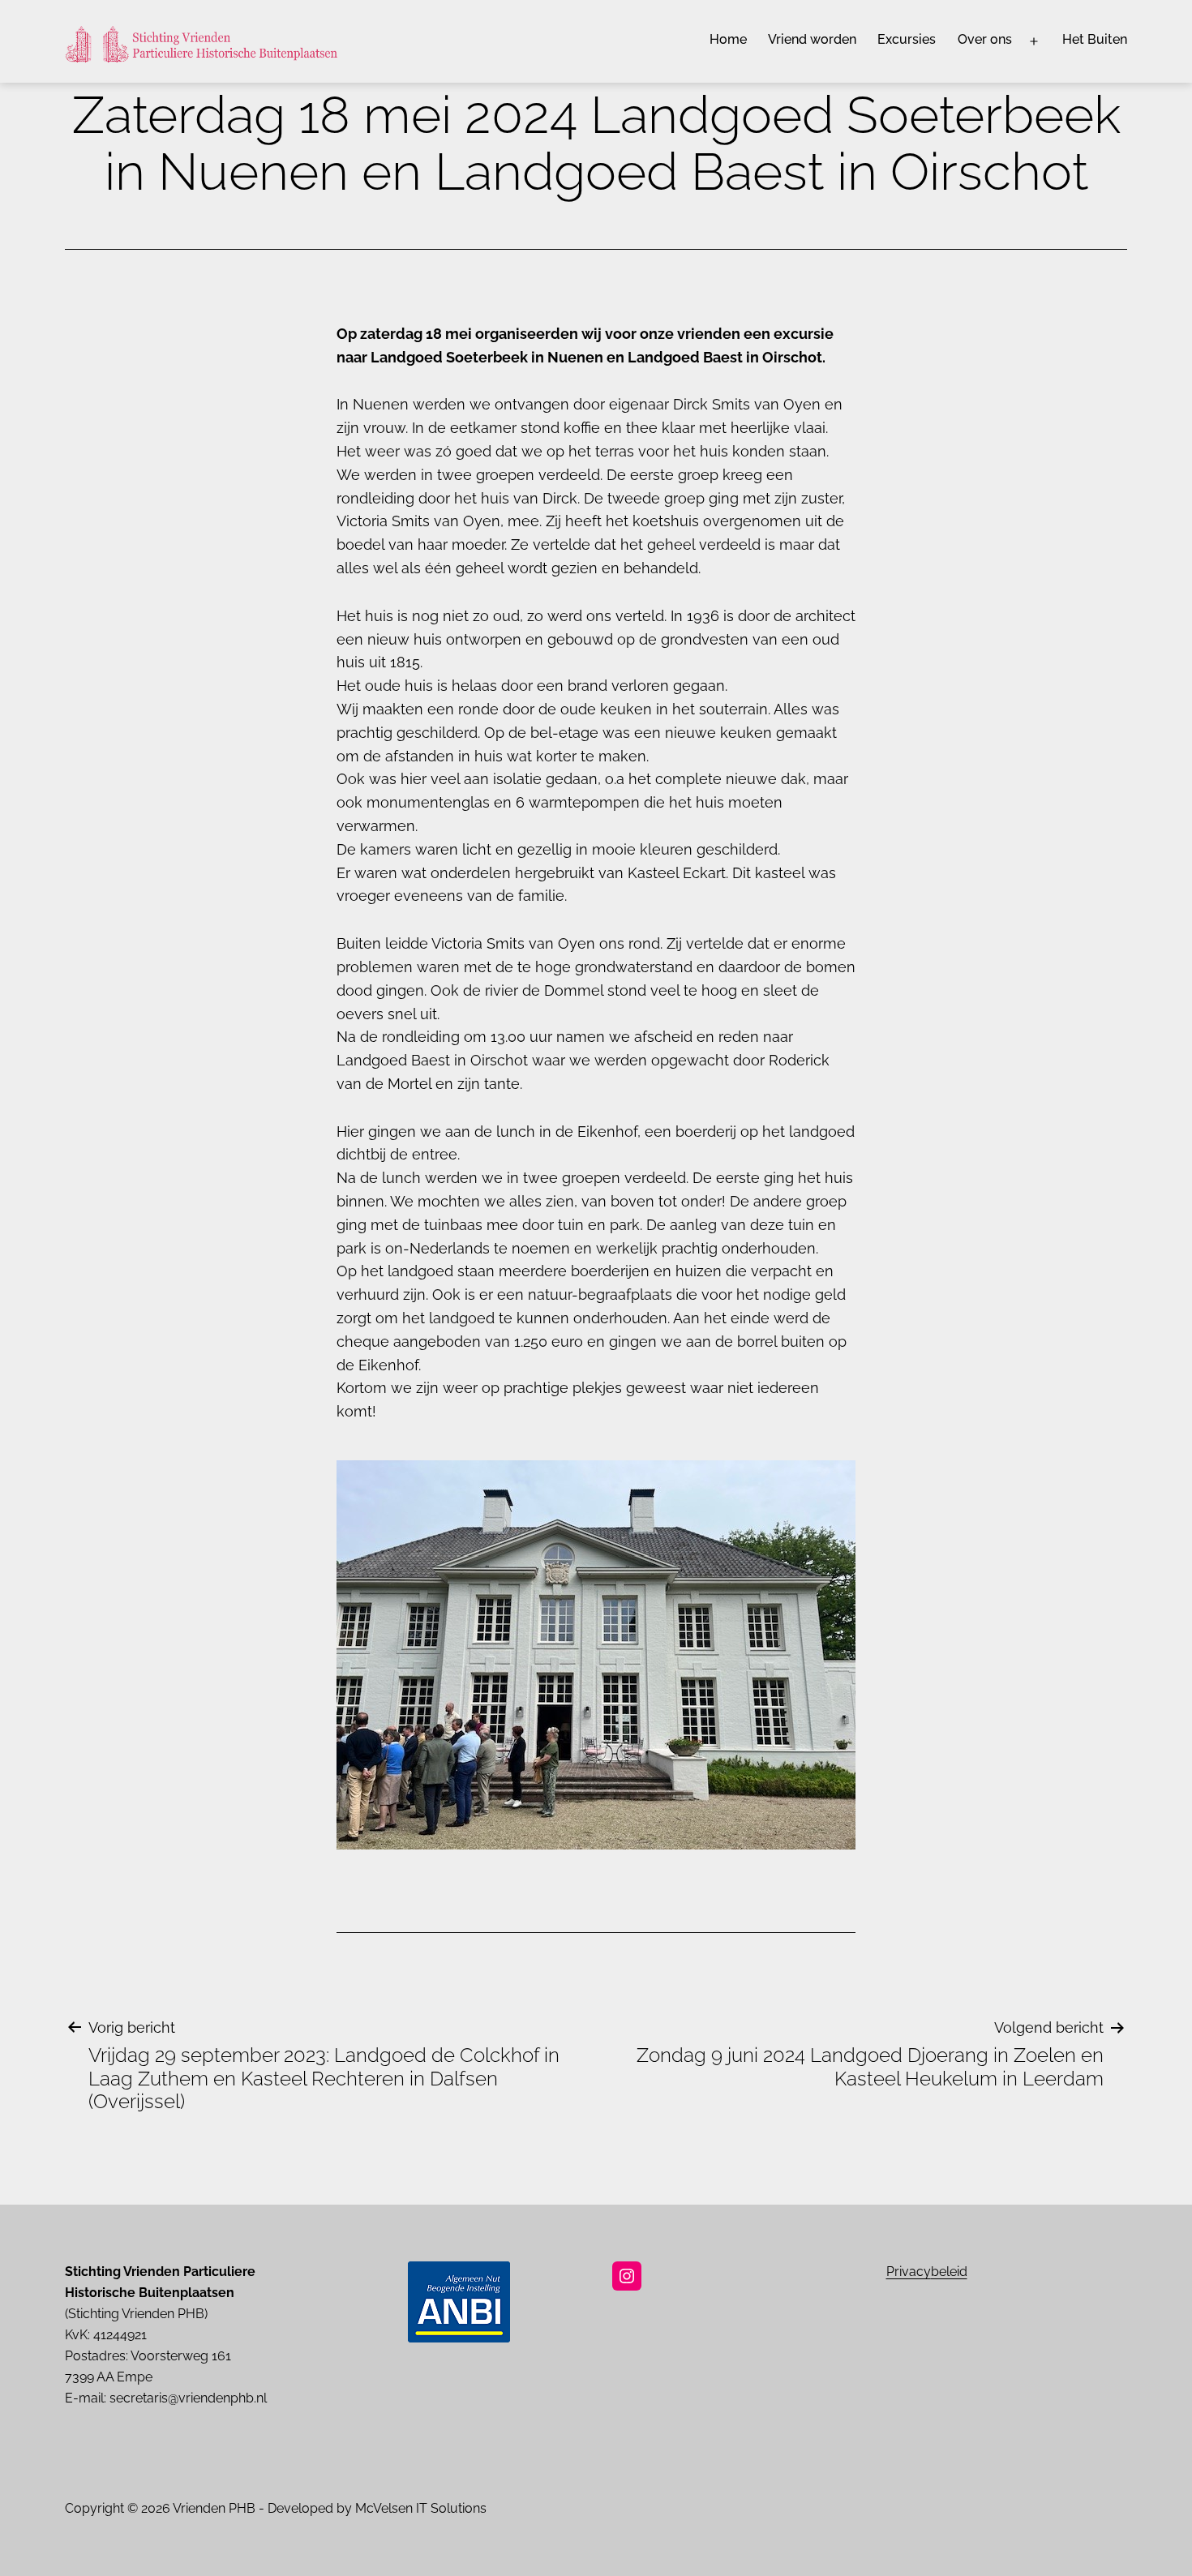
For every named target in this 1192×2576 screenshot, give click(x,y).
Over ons (985, 39)
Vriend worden (812, 39)
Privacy (909, 2272)
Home (728, 39)
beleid (949, 2272)
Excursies (907, 39)
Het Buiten (1095, 39)
